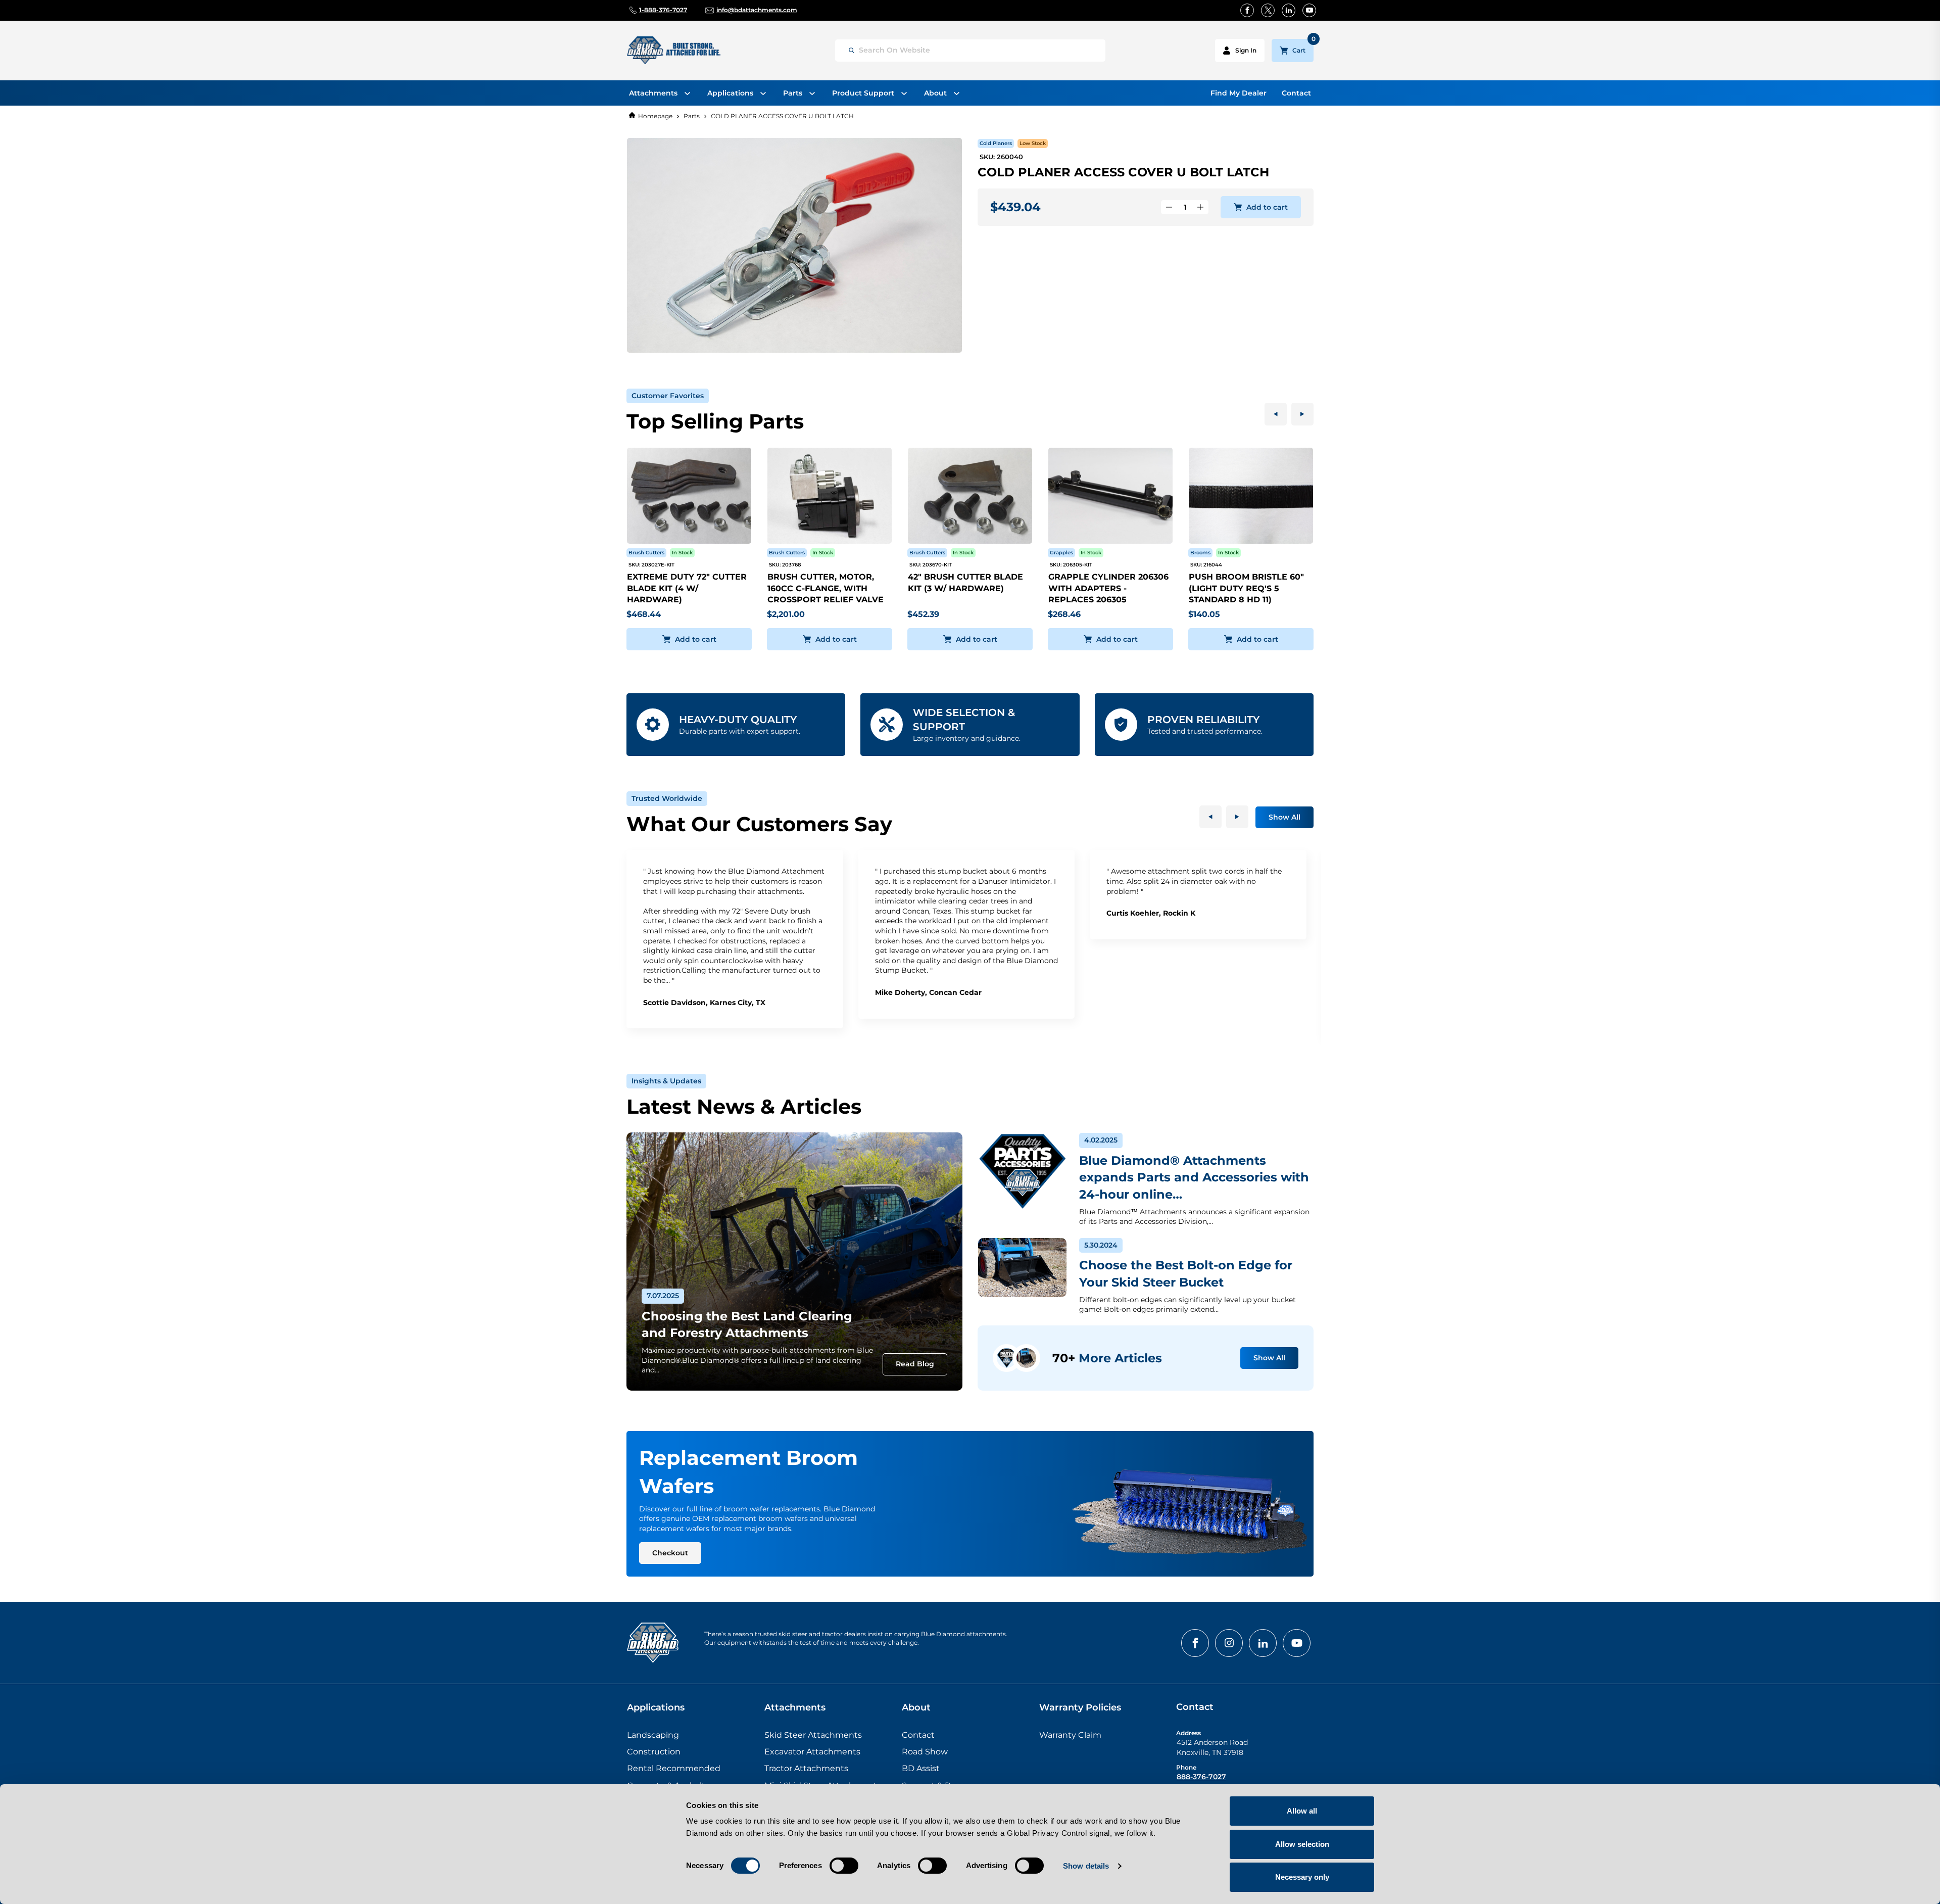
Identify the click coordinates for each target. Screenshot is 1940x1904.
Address (1189, 1733)
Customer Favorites (668, 396)
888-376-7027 (1201, 1777)
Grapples (1061, 553)
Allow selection (1302, 1844)
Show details (1086, 1866)
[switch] (844, 1866)
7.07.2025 (663, 1296)
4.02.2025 (1101, 1140)
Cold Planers (996, 143)
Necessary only (1302, 1877)
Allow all (1302, 1811)
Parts (692, 116)
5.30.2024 (1101, 1245)
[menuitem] (660, 93)
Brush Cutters (646, 553)
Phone (1186, 1767)
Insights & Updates (666, 1081)
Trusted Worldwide (667, 798)
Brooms (1200, 553)
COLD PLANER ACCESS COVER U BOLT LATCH (782, 116)
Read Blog (915, 1364)
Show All (1284, 817)
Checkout (670, 1553)
